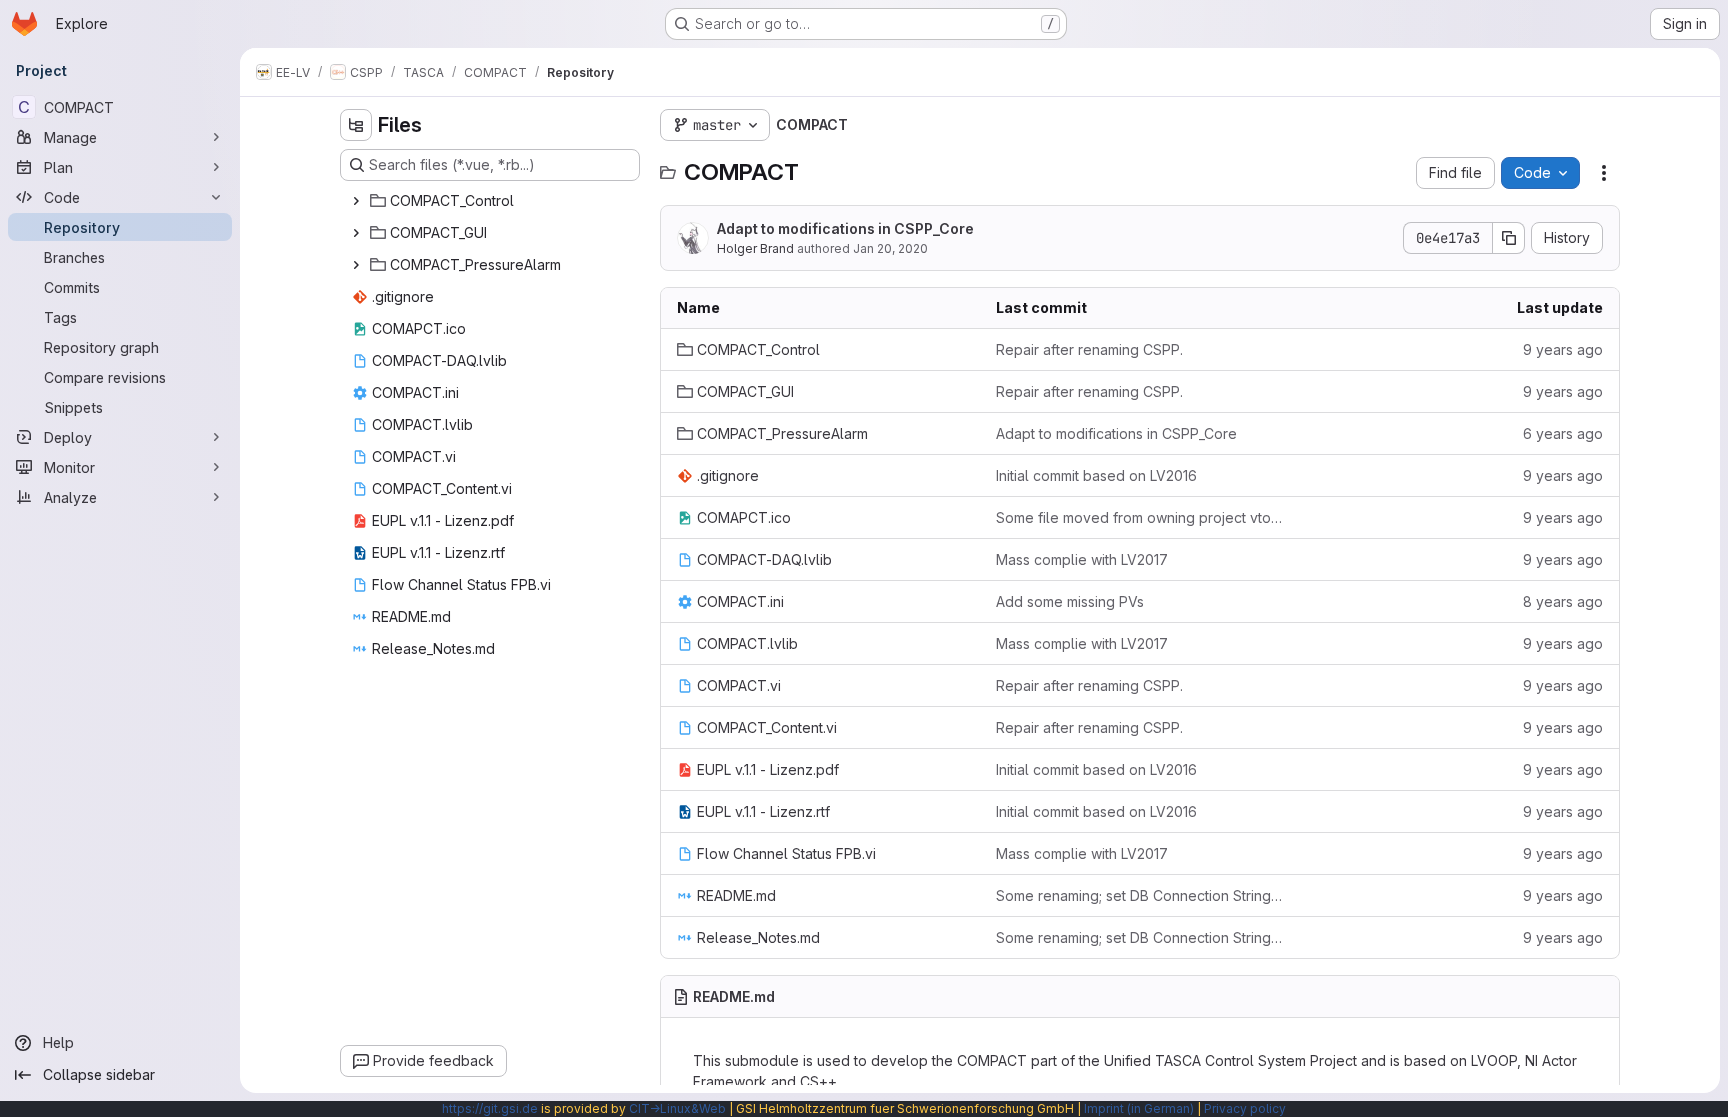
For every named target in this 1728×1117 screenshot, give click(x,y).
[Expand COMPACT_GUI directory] (356, 233)
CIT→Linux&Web (677, 1108)
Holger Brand (755, 248)
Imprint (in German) (1139, 1108)
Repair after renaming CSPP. (1089, 349)
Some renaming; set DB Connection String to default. (1139, 895)
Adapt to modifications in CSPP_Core (845, 228)
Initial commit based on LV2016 (1096, 475)
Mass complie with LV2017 (1082, 559)
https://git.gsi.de (490, 1108)
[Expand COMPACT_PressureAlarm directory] (356, 265)
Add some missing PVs (1070, 601)
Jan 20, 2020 (890, 248)
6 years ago (1563, 433)
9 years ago (1563, 349)
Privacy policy (1245, 1108)
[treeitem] (492, 201)
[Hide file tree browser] (356, 125)
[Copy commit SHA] (1509, 238)
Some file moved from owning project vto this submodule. (1139, 517)
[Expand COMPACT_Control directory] (356, 201)
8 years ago (1563, 601)
